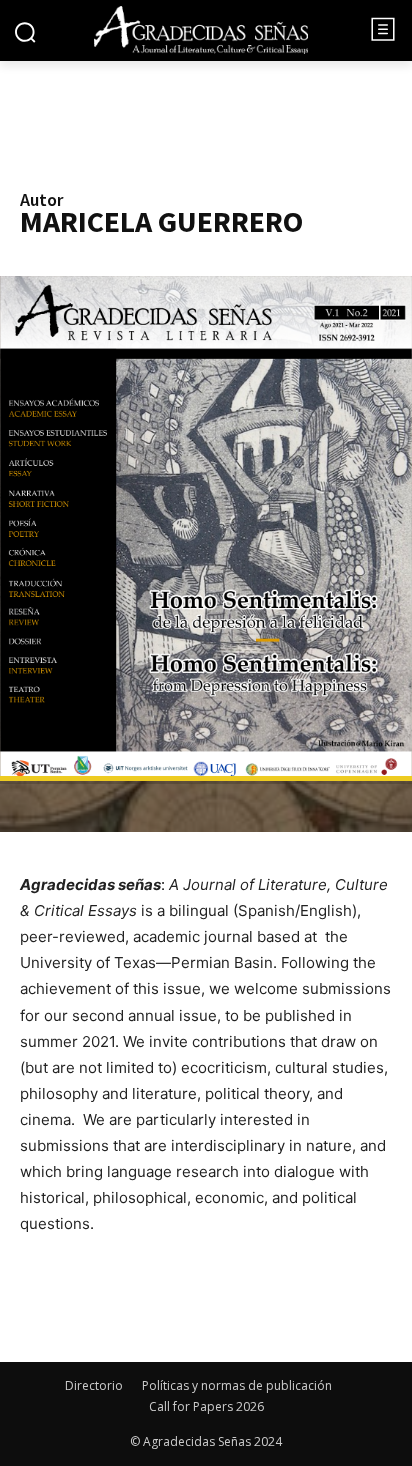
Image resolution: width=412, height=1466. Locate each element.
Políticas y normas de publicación (237, 1385)
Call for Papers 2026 (206, 1406)
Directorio (94, 1385)
